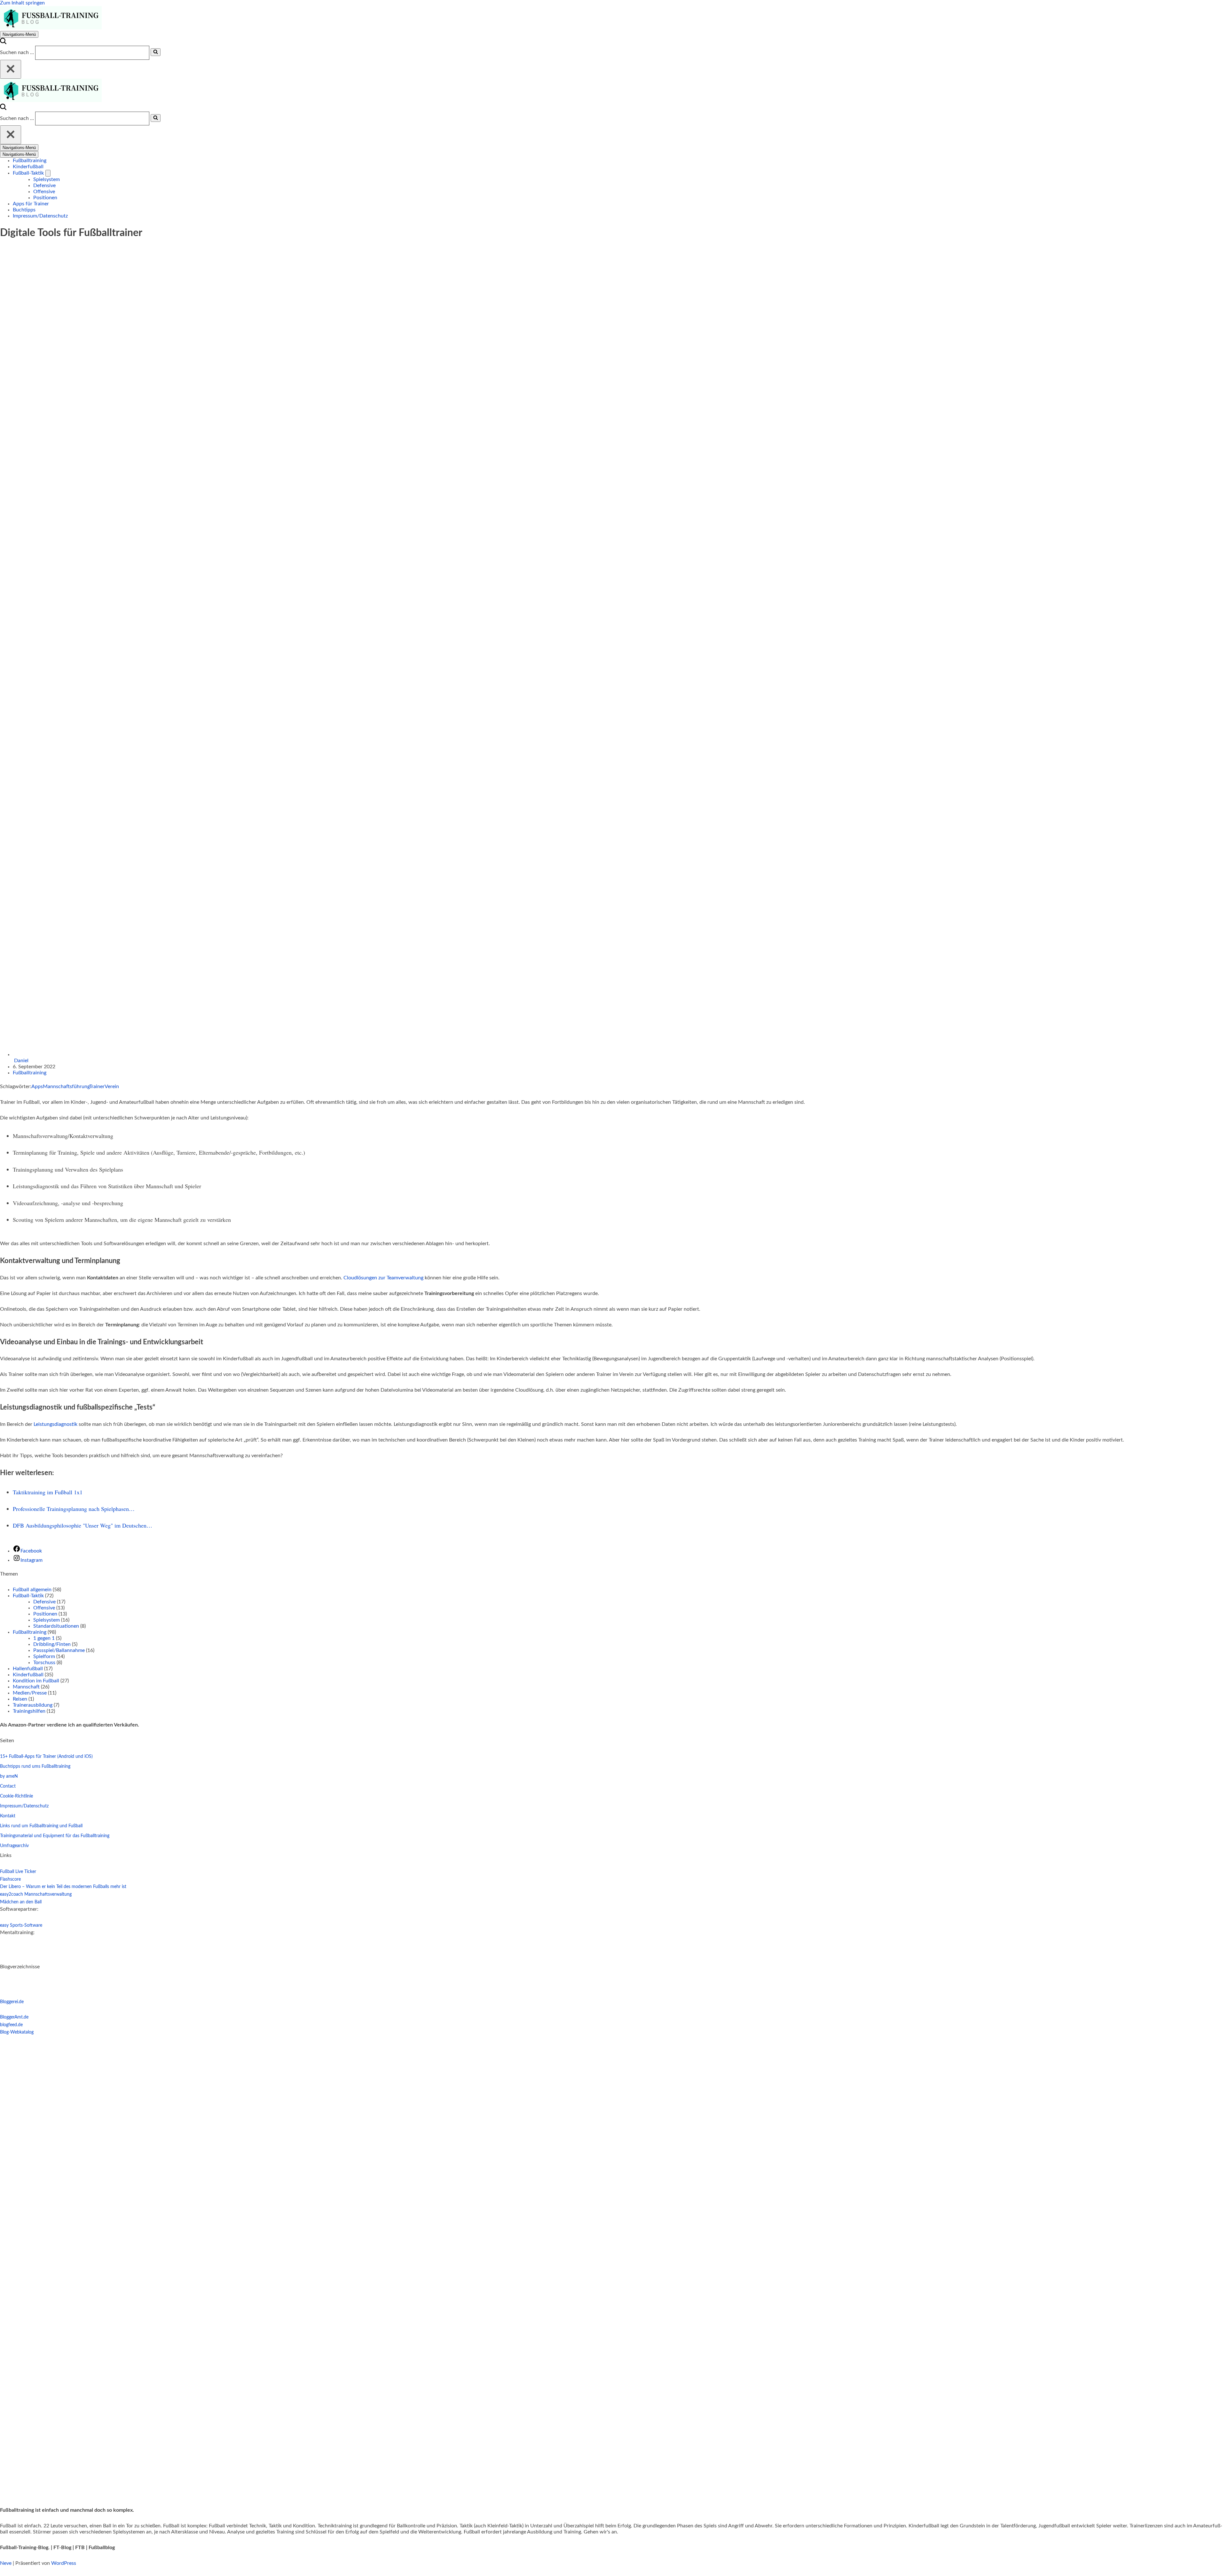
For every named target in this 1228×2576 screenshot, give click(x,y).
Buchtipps (24, 210)
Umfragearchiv (14, 1846)
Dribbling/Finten (52, 1644)
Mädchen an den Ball (21, 1902)
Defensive (44, 186)
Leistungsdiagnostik (56, 1424)
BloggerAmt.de (14, 2017)
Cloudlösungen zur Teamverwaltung (383, 1278)
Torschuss (44, 1663)
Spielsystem (47, 179)
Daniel (21, 1061)
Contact (8, 1786)
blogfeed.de (11, 2025)
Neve (6, 2563)
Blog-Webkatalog (17, 2032)
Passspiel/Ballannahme (59, 1650)
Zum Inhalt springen (22, 3)
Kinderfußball (28, 167)
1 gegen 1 (44, 1638)
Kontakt (8, 1816)
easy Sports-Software (21, 1925)
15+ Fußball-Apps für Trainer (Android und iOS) (46, 1757)
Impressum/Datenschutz (40, 216)
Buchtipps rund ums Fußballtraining (35, 1766)
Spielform (44, 1656)
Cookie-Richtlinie (16, 1796)
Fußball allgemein (32, 1590)
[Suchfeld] (3, 43)
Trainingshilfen (29, 1711)
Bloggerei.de (12, 2002)
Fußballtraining (30, 161)
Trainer (97, 1087)
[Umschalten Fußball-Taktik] (48, 173)
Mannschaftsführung (66, 1087)
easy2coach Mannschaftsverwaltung (36, 1894)
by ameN (9, 1776)
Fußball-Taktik (28, 1596)
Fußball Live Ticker (18, 1872)
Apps (37, 1087)
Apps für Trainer (31, 204)
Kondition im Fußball (36, 1681)
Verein (112, 1087)
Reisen (20, 1699)
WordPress (64, 2563)
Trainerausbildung (33, 1705)
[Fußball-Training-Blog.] (51, 28)
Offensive (44, 192)
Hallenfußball (28, 1669)
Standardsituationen (56, 1626)
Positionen (45, 198)
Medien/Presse (30, 1693)
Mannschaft (26, 1687)
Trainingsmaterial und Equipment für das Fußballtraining (55, 1836)
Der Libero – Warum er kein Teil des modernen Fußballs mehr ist (63, 1887)
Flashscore (10, 1879)
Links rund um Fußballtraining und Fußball (41, 1826)
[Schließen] (11, 69)
